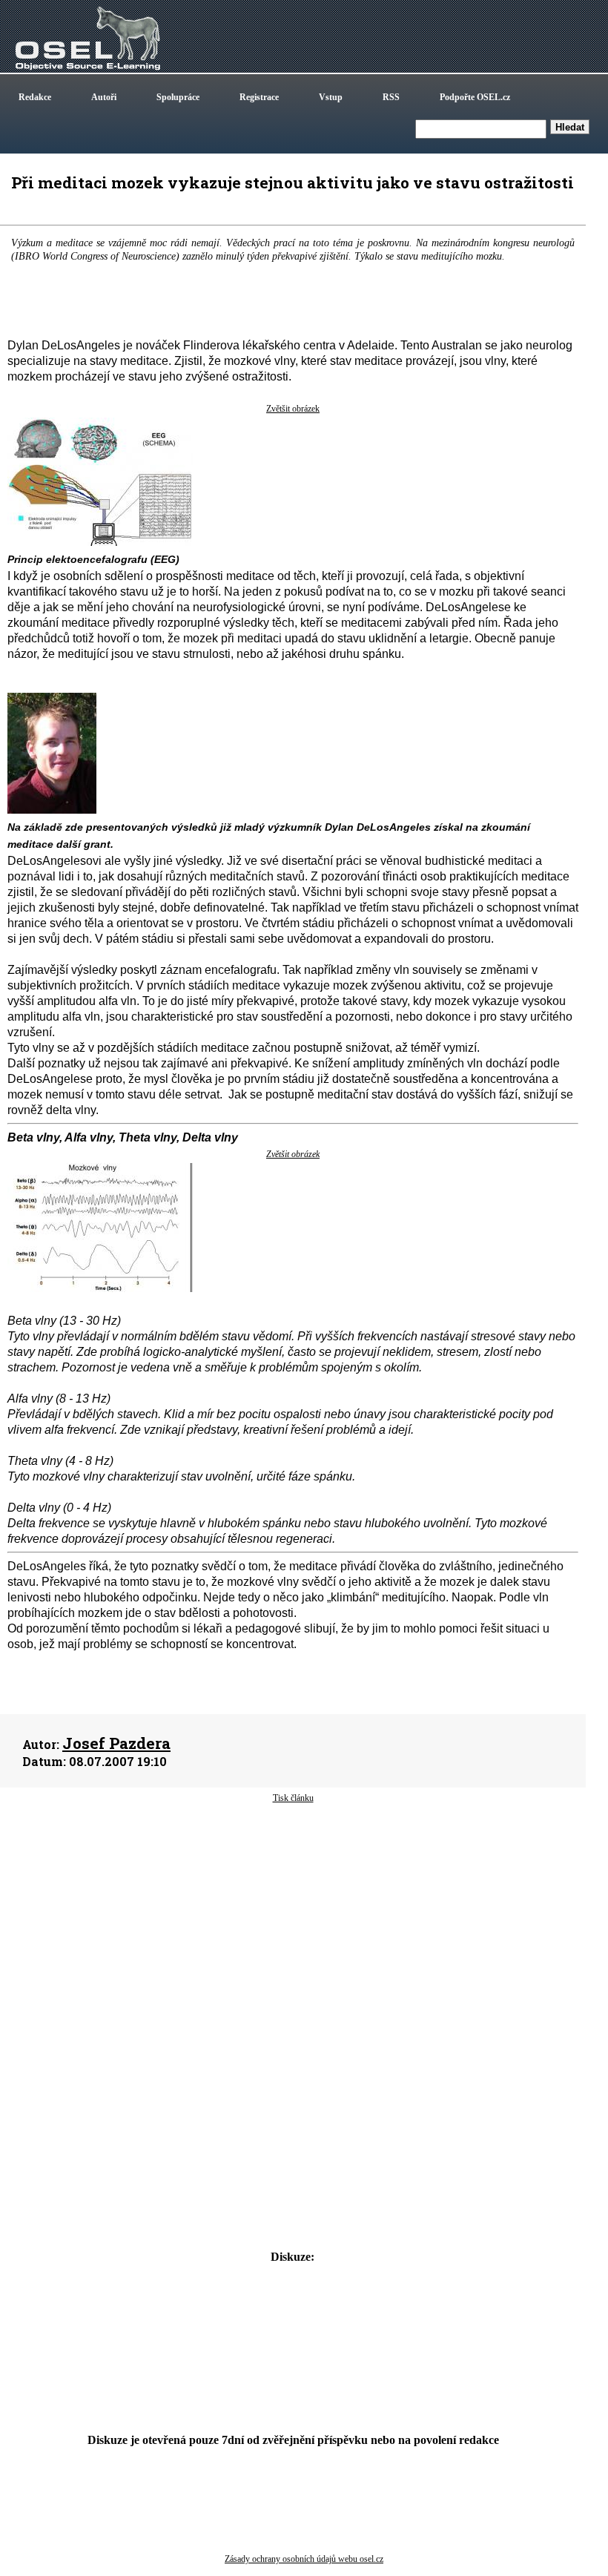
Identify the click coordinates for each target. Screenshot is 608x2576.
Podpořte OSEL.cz (475, 97)
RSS (391, 97)
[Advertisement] (293, 1923)
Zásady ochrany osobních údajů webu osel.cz (304, 2559)
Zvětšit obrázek (293, 409)
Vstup (331, 97)
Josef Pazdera (116, 1743)
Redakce (35, 97)
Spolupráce (178, 97)
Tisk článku (293, 1798)
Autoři (104, 97)
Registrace (259, 97)
